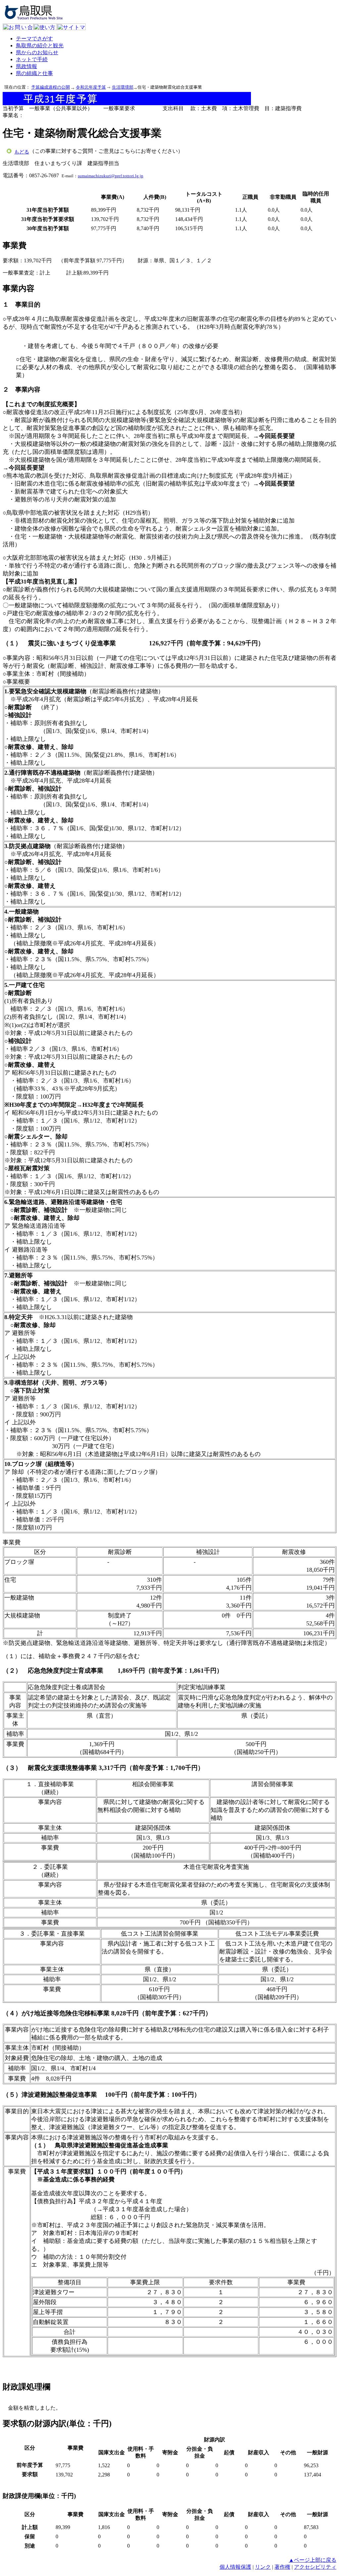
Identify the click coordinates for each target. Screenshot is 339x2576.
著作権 (282, 2567)
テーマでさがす (34, 39)
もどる (22, 152)
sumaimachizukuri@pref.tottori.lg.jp (111, 176)
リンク (263, 2567)
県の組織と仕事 (34, 73)
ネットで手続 (32, 59)
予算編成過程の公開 (50, 87)
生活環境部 (123, 87)
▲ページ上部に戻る (313, 2560)
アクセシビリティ (315, 2567)
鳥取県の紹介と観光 (40, 45)
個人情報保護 (235, 2567)
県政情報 (26, 66)
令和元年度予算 (91, 87)
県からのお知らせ (37, 52)
